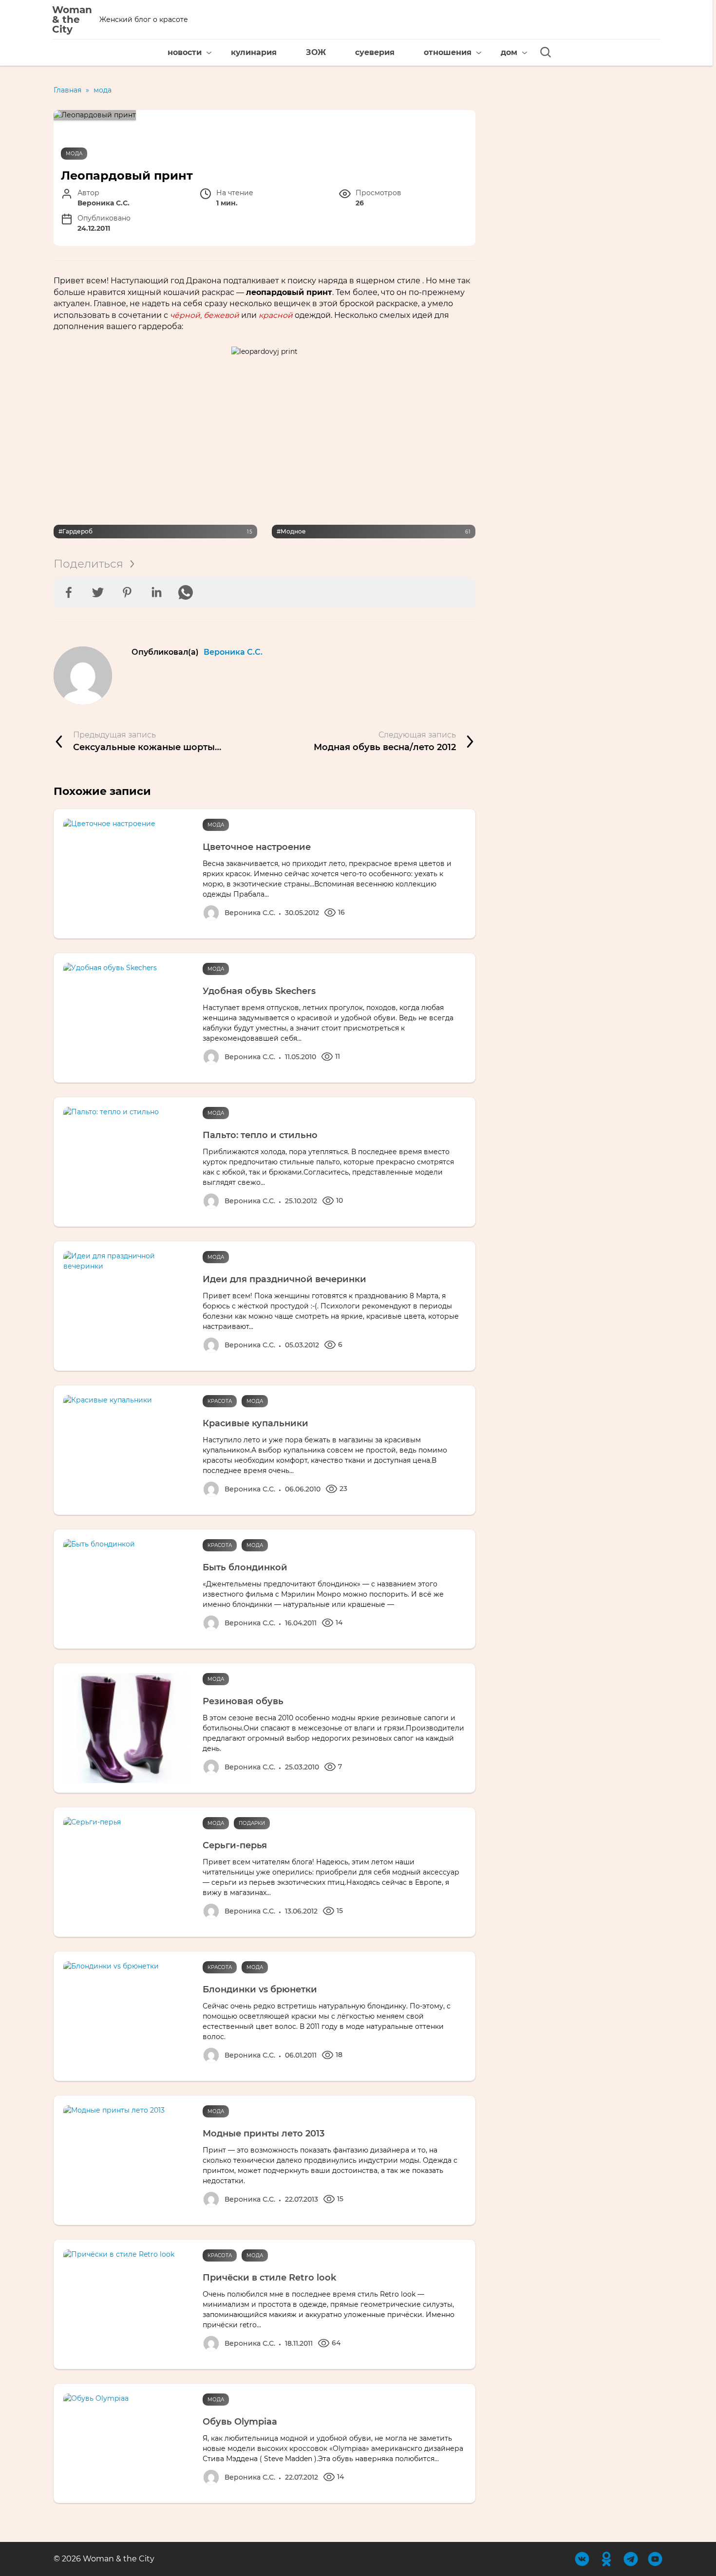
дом (509, 52)
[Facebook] (69, 592)
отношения (448, 52)
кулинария (254, 52)
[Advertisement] (264, 440)
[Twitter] (98, 592)
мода (74, 154)
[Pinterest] (127, 592)
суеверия (375, 52)
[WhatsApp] (186, 592)
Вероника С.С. (233, 652)
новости (185, 52)
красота (220, 1401)
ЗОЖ (316, 52)
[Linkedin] (156, 592)
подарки (252, 1823)
